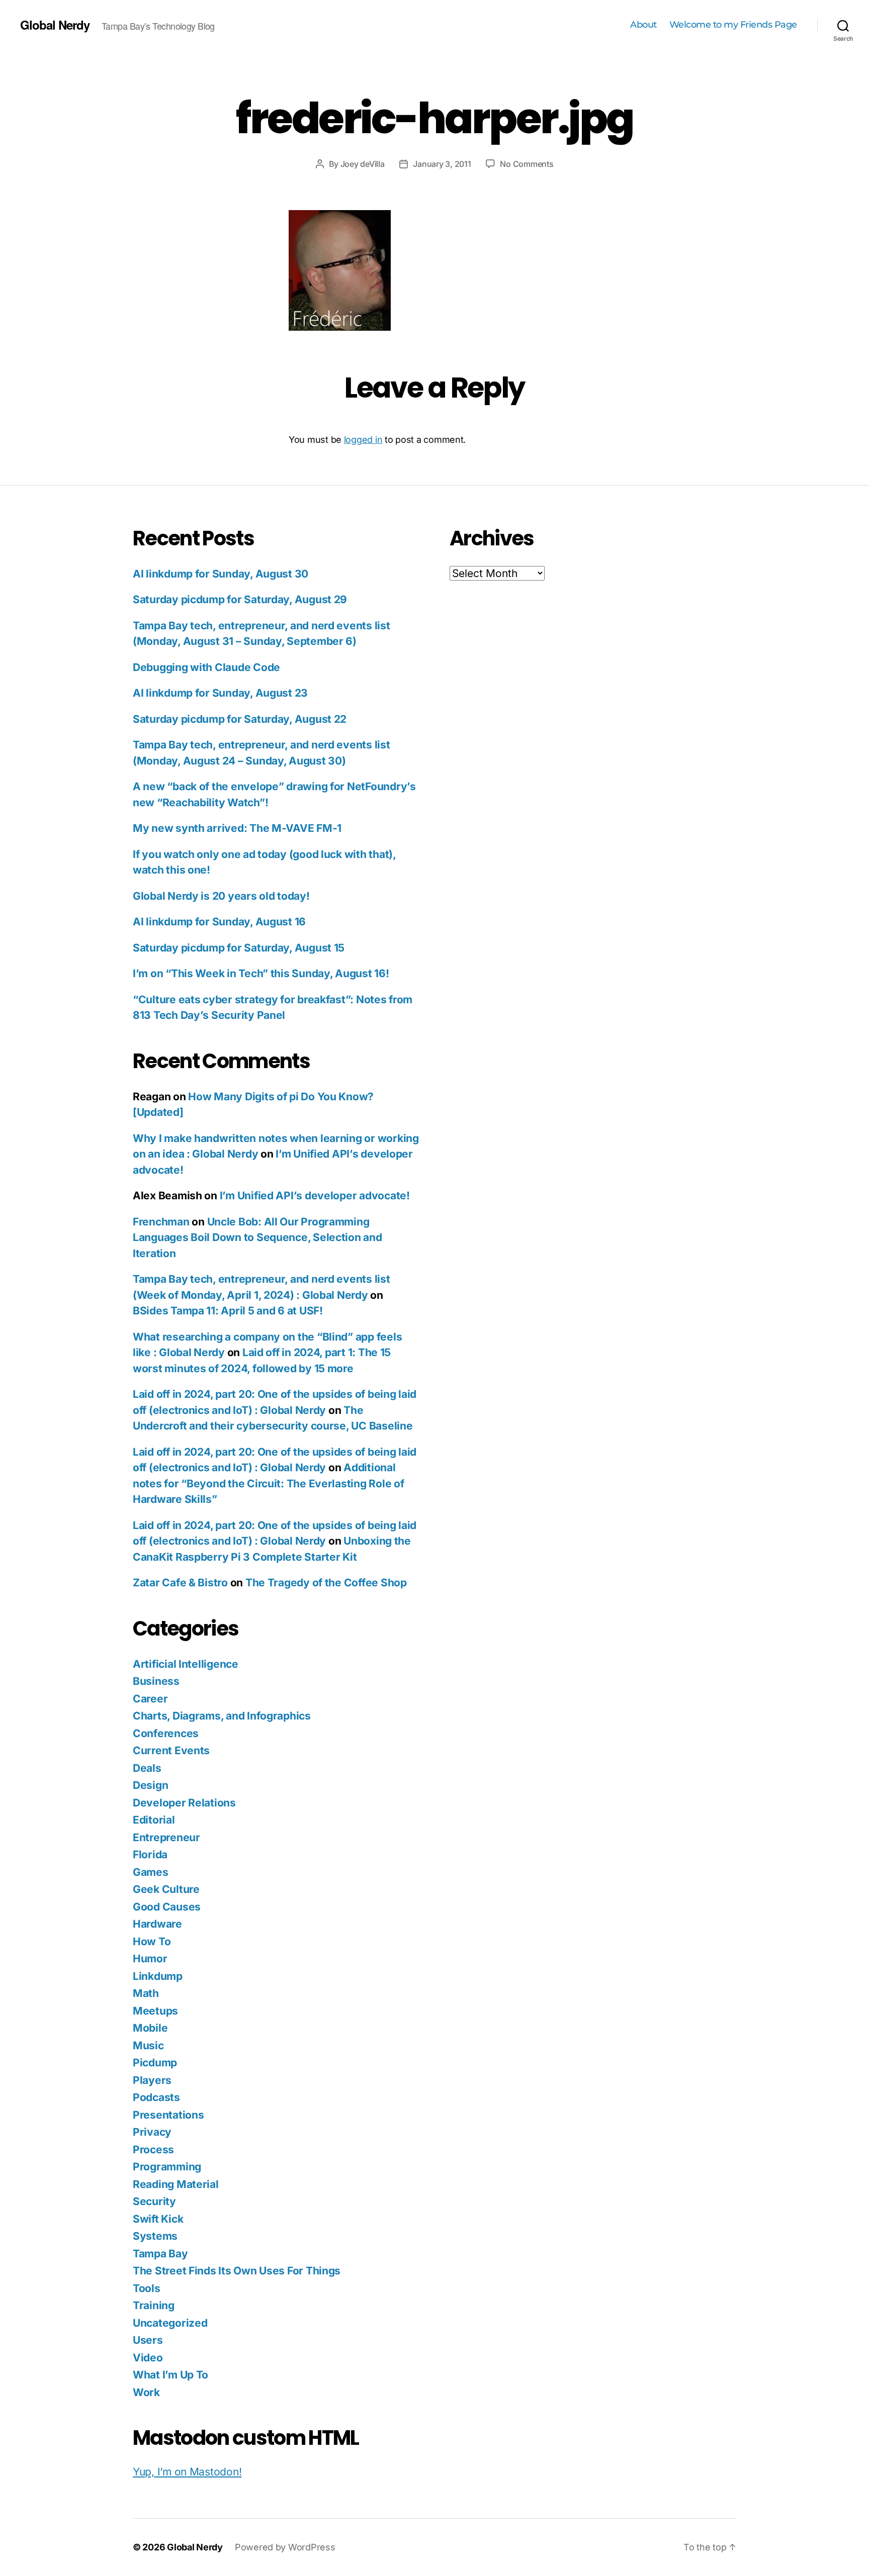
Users (148, 2340)
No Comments (527, 164)
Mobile (150, 2028)
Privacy (152, 2132)
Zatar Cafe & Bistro (180, 1583)
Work (146, 2392)
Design (150, 1785)
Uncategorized (170, 2323)
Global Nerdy (55, 25)
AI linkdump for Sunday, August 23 (220, 693)
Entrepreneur (166, 1837)
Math (146, 1993)
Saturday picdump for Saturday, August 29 (240, 599)
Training (154, 2305)
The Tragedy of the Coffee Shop (326, 1583)
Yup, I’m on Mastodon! (187, 2472)
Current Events (171, 1750)
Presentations (168, 2115)
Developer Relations (184, 1803)
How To (152, 1941)
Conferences (166, 1733)
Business (156, 1681)
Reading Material (176, 2184)
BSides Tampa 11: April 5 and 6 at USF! (228, 1311)
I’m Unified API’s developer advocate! (315, 1196)
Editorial (154, 1820)
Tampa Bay (160, 2254)
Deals (147, 1768)
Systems (155, 2236)
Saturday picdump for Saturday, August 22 (240, 719)
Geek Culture (166, 1889)
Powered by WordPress (285, 2547)
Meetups (155, 2011)
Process (153, 2150)
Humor (150, 1959)
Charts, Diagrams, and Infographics (222, 1716)
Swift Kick (158, 2219)
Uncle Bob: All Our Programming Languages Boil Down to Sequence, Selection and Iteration (257, 1237)
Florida (150, 1854)
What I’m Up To (170, 2375)
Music (148, 2045)
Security (154, 2201)
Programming (167, 2167)
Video (148, 2358)
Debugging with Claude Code (206, 667)
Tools (147, 2288)
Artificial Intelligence (186, 1664)
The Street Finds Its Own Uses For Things (237, 2271)
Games (151, 1872)
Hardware (157, 1924)
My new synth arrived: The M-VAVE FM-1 (237, 828)
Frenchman (161, 1222)
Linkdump (158, 1976)
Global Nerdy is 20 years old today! (221, 896)
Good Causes (167, 1907)
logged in (363, 440)
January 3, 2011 (442, 164)
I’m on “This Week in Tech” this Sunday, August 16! (261, 973)
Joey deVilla (363, 164)
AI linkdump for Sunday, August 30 (221, 574)
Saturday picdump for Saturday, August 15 (239, 948)
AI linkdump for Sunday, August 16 (219, 922)
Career (150, 1699)
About (643, 25)
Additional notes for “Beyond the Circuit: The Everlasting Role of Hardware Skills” (268, 1483)
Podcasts (156, 2097)
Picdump (155, 2063)
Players (152, 2080)
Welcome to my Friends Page (733, 25)
